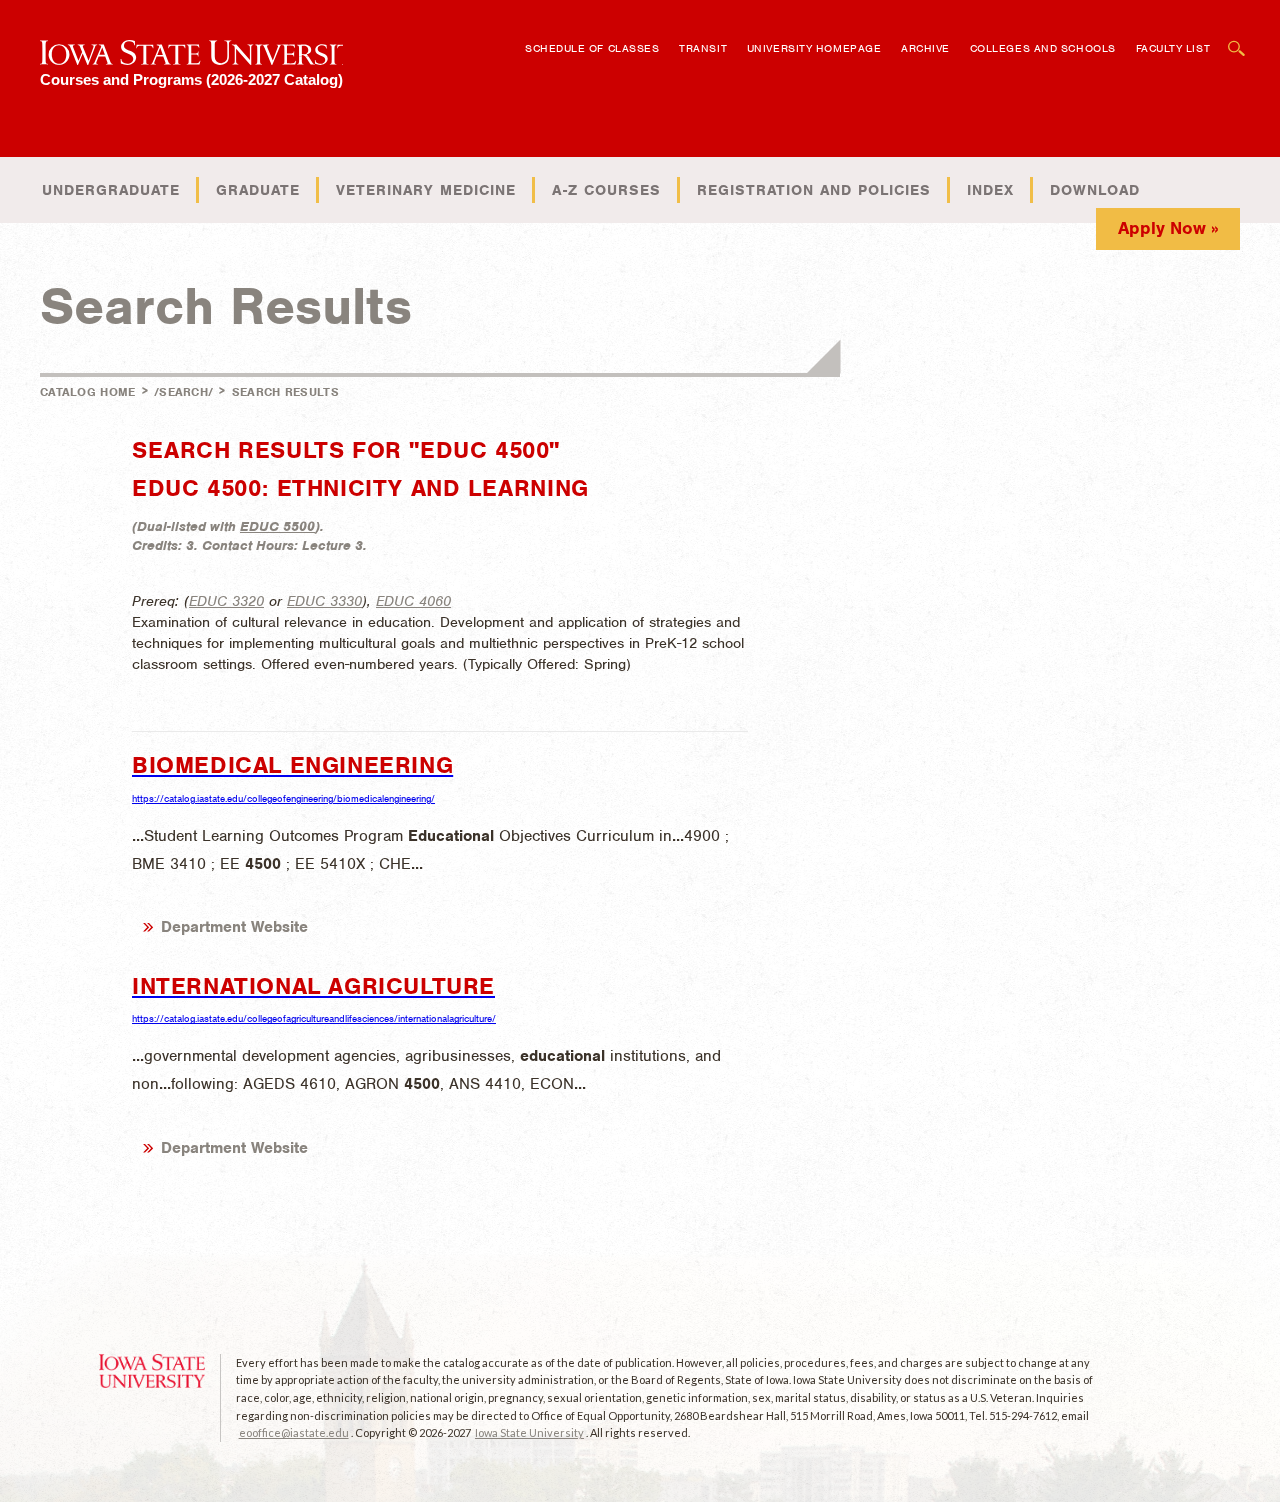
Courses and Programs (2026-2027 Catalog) (191, 79)
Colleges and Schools (1043, 48)
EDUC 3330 (324, 601)
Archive (925, 48)
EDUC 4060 (413, 601)
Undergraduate (111, 190)
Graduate (258, 190)
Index (990, 190)
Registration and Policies (814, 190)
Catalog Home (88, 392)
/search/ (183, 392)
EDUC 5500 (277, 526)
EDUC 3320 (226, 601)
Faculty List (1173, 48)
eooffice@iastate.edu (294, 1432)
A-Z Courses (606, 190)
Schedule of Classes (592, 48)
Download (1095, 190)
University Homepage (814, 48)
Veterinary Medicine (426, 190)
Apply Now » (1168, 228)
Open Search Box (1237, 38)
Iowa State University (529, 1432)
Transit (703, 48)
